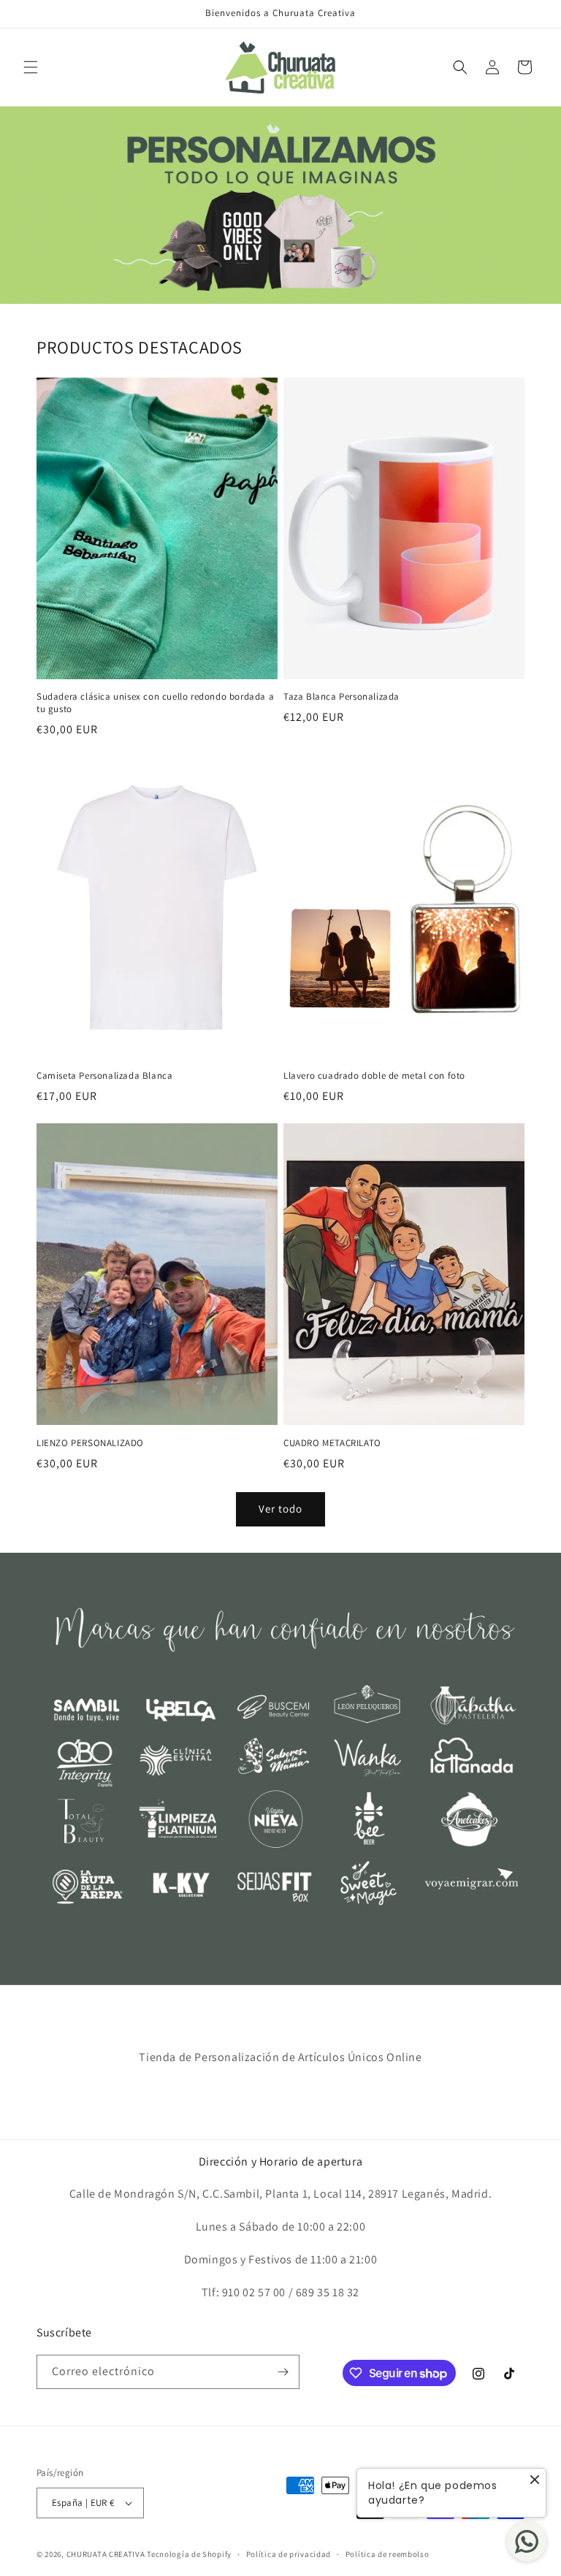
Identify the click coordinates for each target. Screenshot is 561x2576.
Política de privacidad (289, 2554)
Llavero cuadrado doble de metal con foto (374, 1076)
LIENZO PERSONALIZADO (90, 1443)
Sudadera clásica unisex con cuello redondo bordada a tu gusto (155, 703)
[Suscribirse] (283, 2372)
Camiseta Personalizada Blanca (104, 1076)
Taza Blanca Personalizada (341, 697)
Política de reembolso (388, 2554)
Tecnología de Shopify (189, 2554)
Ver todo (280, 1509)
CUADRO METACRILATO (332, 1443)
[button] (31, 67)
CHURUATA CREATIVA (106, 2554)
